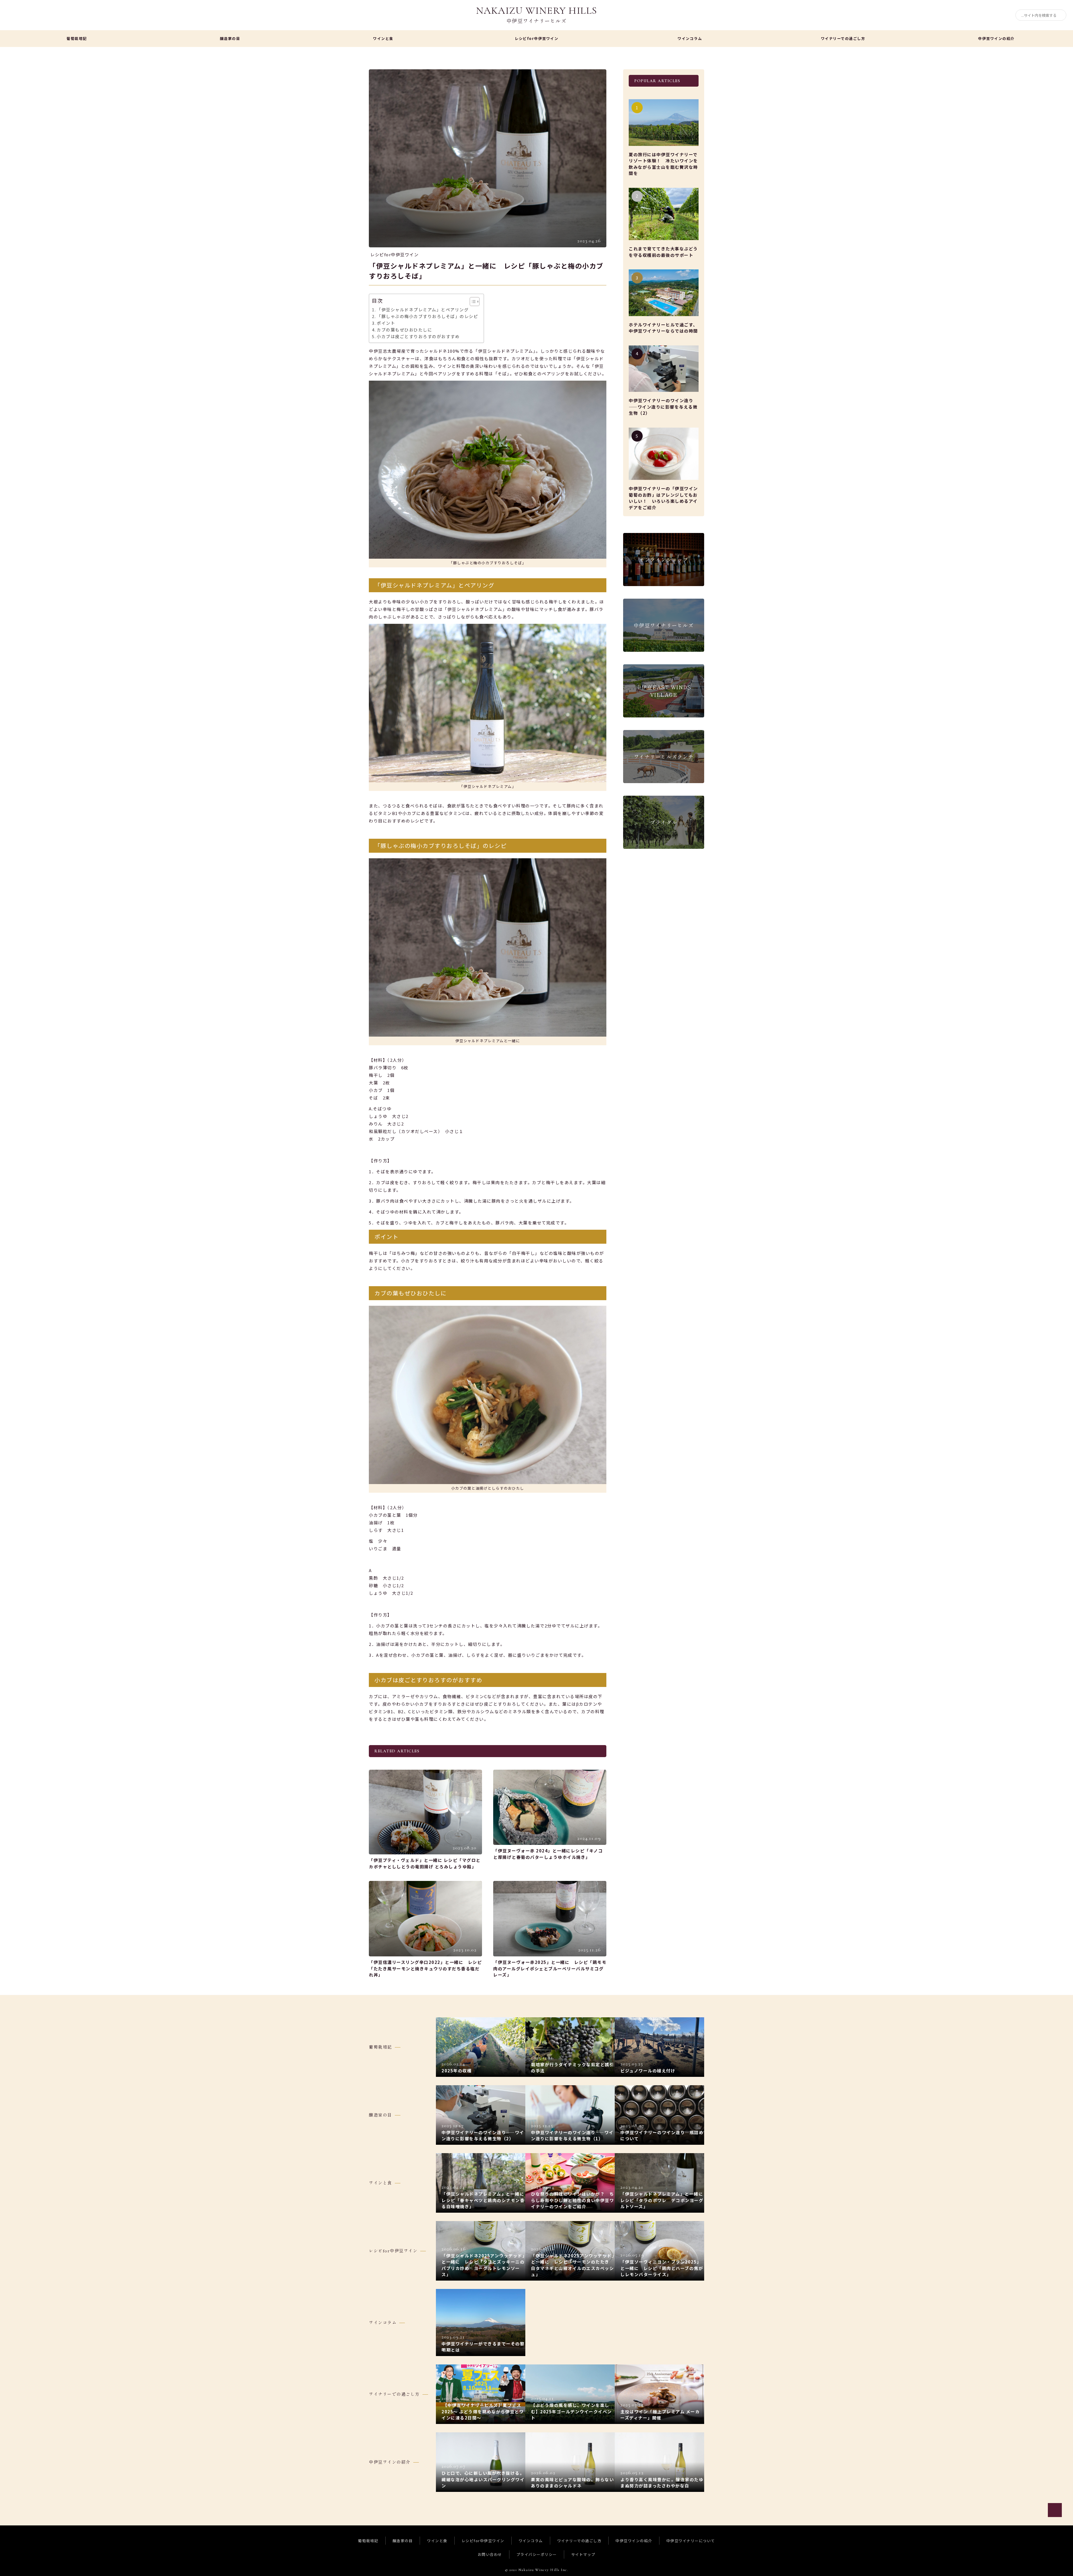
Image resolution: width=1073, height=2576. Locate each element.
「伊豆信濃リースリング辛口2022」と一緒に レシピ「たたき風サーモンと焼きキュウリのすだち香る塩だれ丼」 (425, 1968)
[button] (472, 302)
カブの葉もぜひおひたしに (404, 330)
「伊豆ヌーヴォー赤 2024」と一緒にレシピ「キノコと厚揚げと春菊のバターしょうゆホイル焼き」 (548, 1854)
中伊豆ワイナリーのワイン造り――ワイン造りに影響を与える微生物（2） (663, 407)
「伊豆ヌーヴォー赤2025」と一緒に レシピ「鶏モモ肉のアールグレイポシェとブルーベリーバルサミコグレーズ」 (550, 1968)
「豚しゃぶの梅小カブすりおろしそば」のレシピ (427, 316)
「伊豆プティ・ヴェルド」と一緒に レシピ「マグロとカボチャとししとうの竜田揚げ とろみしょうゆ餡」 (425, 1863)
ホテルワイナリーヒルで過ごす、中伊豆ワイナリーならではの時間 (663, 328)
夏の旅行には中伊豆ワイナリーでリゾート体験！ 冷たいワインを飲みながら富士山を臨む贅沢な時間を (663, 164)
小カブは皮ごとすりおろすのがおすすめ (418, 336)
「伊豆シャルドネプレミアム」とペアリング (423, 310)
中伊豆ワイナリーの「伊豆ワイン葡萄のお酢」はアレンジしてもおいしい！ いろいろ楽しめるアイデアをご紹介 (663, 498)
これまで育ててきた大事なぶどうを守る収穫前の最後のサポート (663, 252)
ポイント (386, 323)
